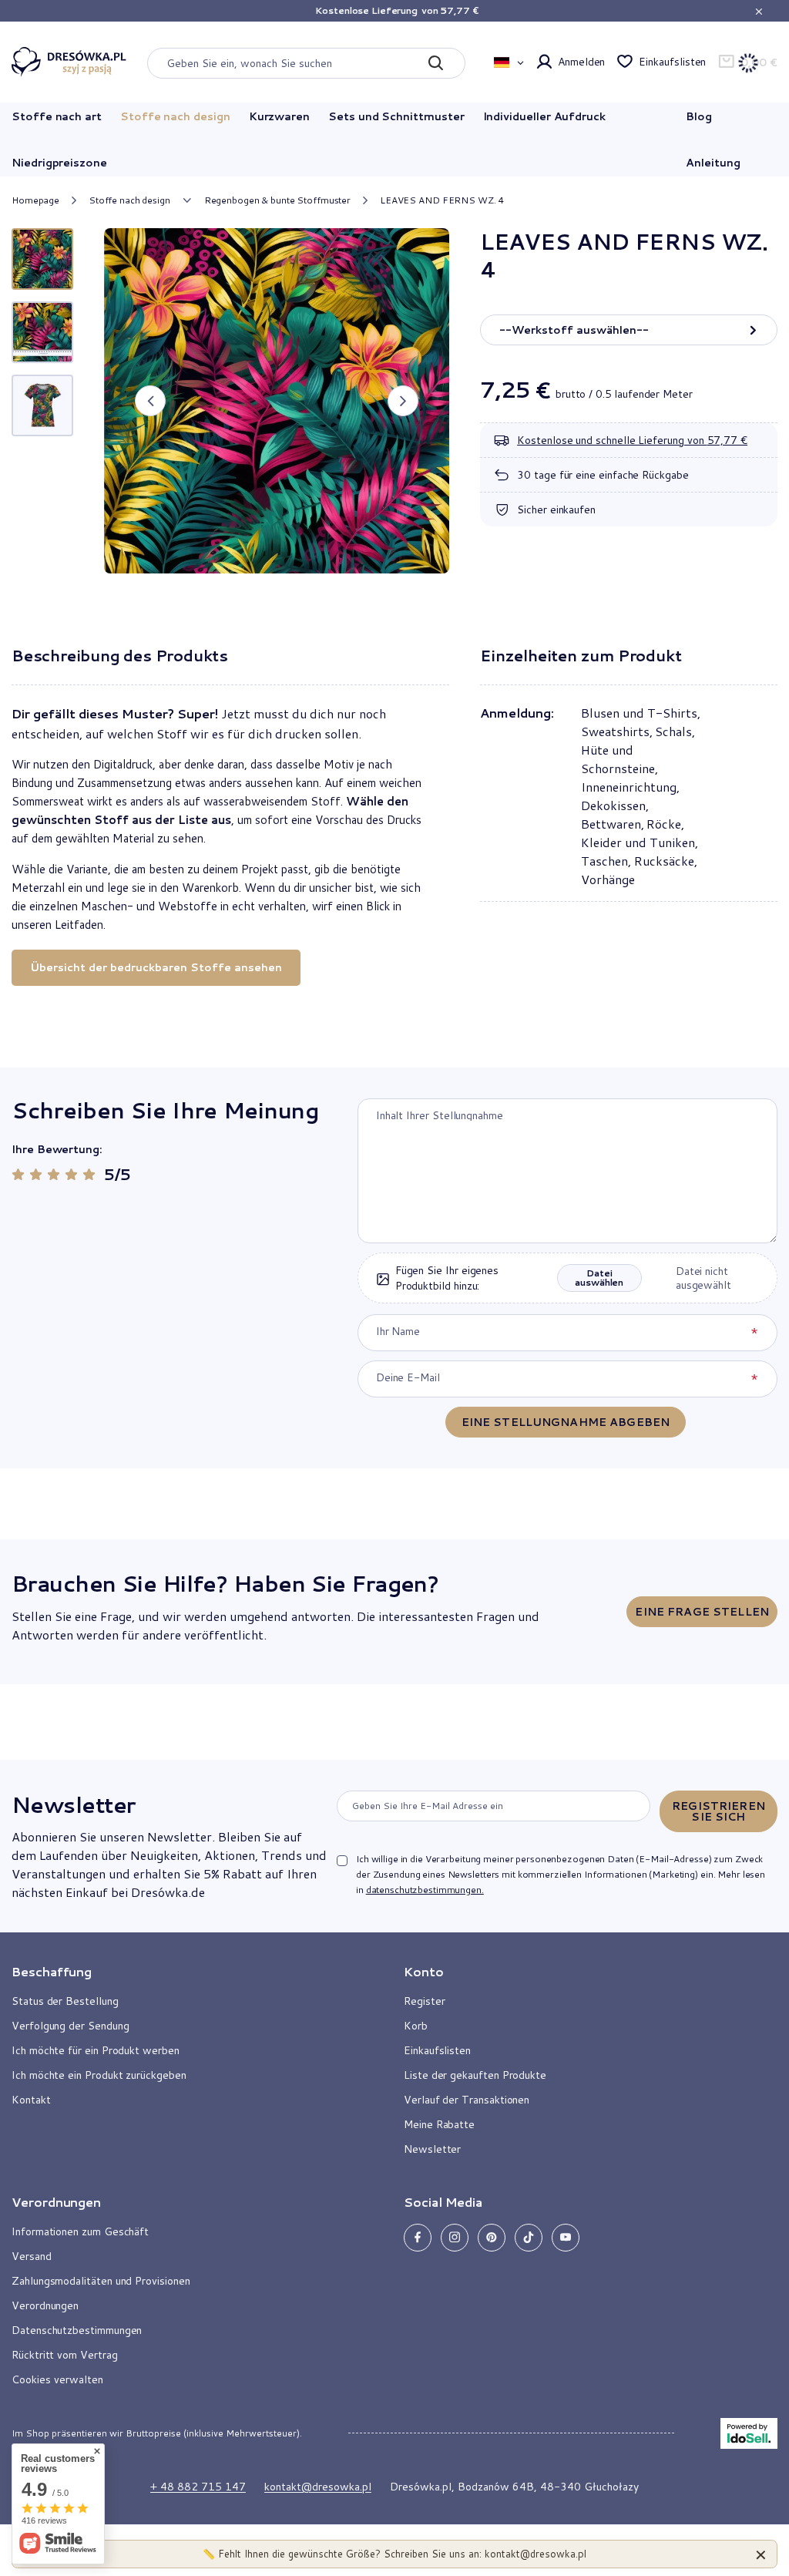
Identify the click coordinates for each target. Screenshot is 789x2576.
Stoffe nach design (175, 116)
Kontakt (31, 2100)
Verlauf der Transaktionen (467, 2100)
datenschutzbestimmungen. (425, 1890)
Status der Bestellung (65, 2001)
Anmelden (581, 62)
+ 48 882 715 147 (198, 2487)
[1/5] (18, 1174)
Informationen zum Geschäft (80, 2231)
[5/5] (89, 1174)
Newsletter (73, 1804)
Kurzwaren (279, 116)
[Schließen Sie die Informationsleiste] (759, 11)
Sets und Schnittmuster (396, 116)
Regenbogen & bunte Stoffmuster (277, 200)
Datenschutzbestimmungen (77, 2330)
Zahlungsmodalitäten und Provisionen (101, 2281)
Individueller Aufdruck (544, 116)
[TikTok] (529, 2238)
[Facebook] (418, 2238)
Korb (416, 2026)
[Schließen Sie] (761, 2554)
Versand (32, 2256)
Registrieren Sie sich (718, 1811)
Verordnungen (45, 2305)
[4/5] (71, 1174)
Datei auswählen (599, 1278)
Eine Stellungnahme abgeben (566, 1422)
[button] (150, 401)
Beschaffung (52, 1972)
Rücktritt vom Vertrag (65, 2355)
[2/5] (36, 1174)
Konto (424, 1972)
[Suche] (436, 63)
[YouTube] (566, 2238)
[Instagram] (455, 2238)
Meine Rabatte (439, 2124)
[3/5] (54, 1174)
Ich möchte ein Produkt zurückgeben (99, 2075)
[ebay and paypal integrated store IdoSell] (749, 2433)
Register (424, 2001)
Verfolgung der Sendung (70, 2026)
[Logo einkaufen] (69, 62)
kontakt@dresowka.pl (318, 2487)
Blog (699, 116)
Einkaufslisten (672, 62)
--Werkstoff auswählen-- (574, 330)
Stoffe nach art (57, 116)
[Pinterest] (492, 2238)
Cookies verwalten (57, 2379)
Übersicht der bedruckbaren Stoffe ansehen (156, 967)
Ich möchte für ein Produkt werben (96, 2050)
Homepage (35, 200)
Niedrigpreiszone (59, 163)
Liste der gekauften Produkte (475, 2075)
